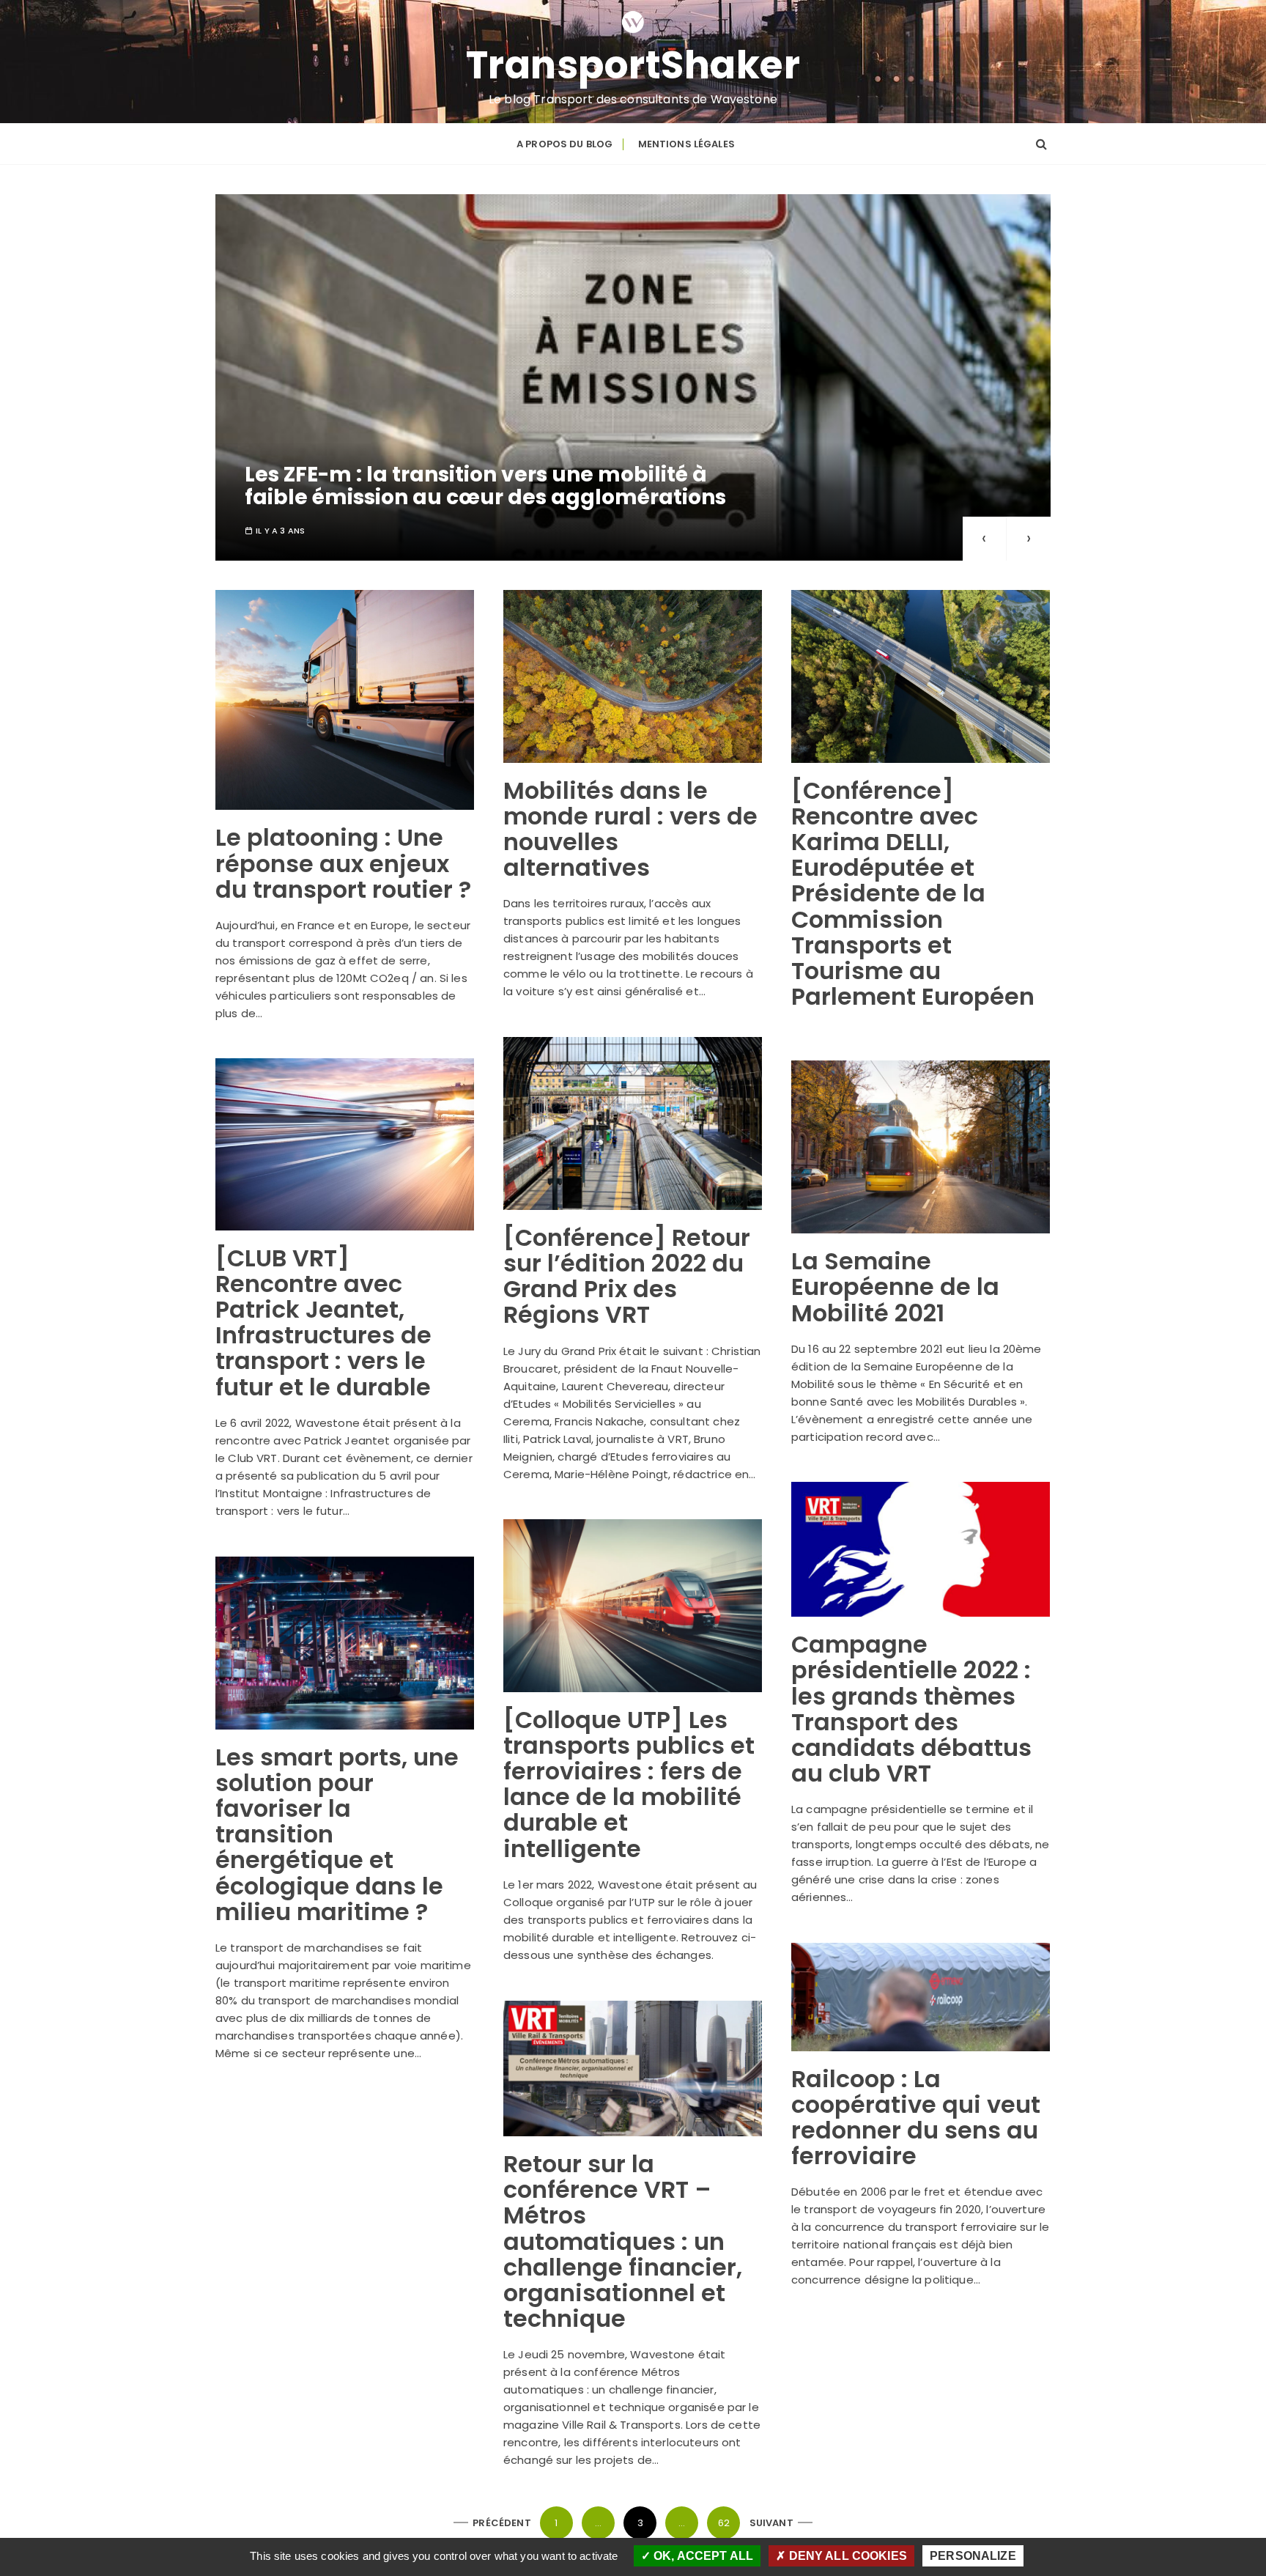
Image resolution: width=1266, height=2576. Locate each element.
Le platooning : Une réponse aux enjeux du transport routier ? (343, 863)
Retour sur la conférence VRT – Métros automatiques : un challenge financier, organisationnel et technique (623, 2241)
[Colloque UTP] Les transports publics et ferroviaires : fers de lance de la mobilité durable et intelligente (629, 1784)
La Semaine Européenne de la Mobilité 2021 (895, 1287)
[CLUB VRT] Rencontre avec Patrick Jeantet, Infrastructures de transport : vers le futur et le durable (323, 1322)
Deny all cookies (846, 2556)
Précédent (501, 2523)
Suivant (771, 2523)
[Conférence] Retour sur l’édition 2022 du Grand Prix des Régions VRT (627, 1276)
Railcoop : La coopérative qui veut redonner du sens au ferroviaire (916, 2118)
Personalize (973, 2556)
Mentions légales (686, 144)
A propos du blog (564, 144)
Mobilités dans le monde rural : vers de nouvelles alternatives (630, 829)
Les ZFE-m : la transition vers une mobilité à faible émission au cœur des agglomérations (485, 486)
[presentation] (985, 539)
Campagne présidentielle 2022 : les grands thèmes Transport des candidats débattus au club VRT (911, 1709)
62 (724, 2523)
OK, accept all (702, 2556)
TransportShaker (633, 65)
